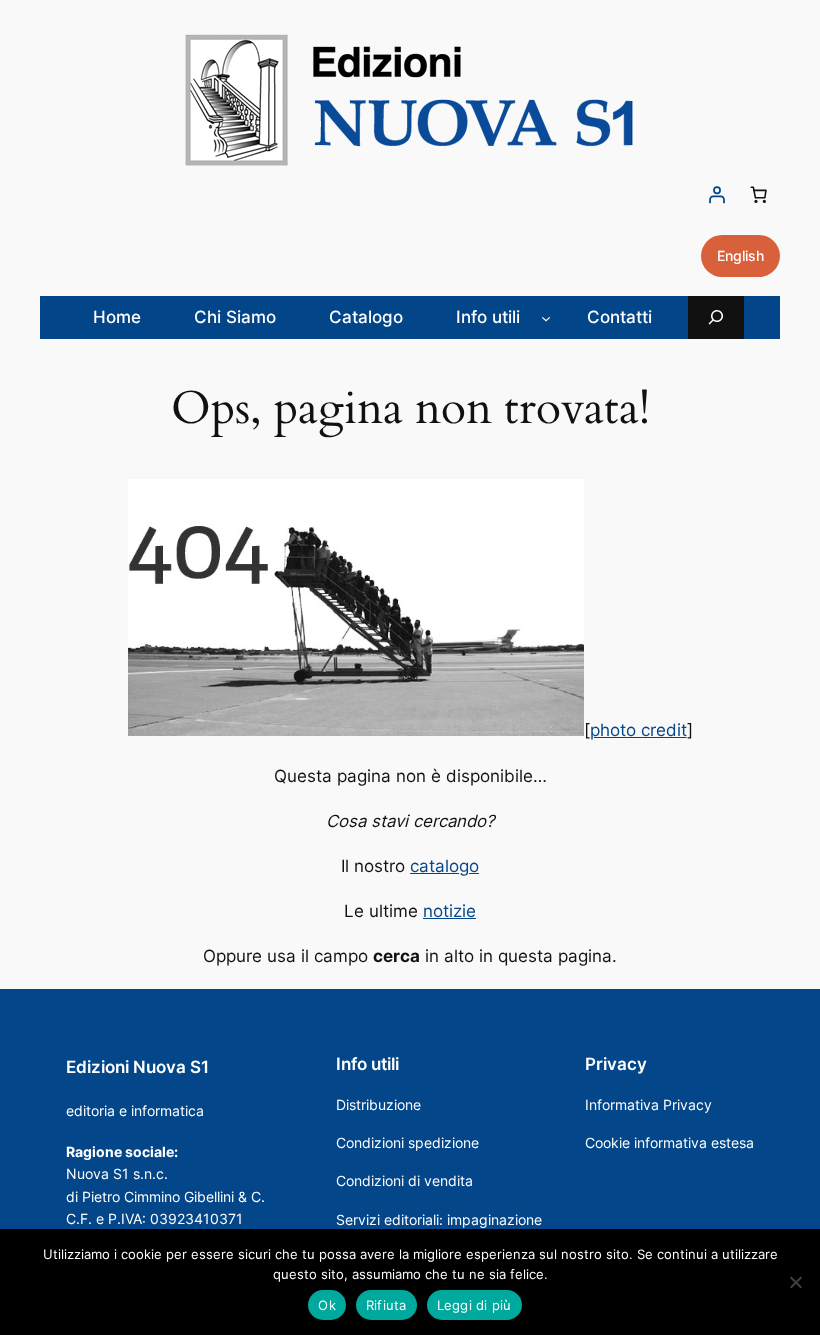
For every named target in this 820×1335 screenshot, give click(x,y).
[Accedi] (717, 195)
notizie (449, 911)
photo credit (638, 730)
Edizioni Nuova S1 (137, 1067)
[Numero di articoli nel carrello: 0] (759, 195)
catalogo (444, 866)
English (740, 255)
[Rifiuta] (795, 1282)
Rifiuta (386, 1305)
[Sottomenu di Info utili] (546, 317)
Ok (327, 1305)
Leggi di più (474, 1305)
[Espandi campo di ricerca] (716, 317)
